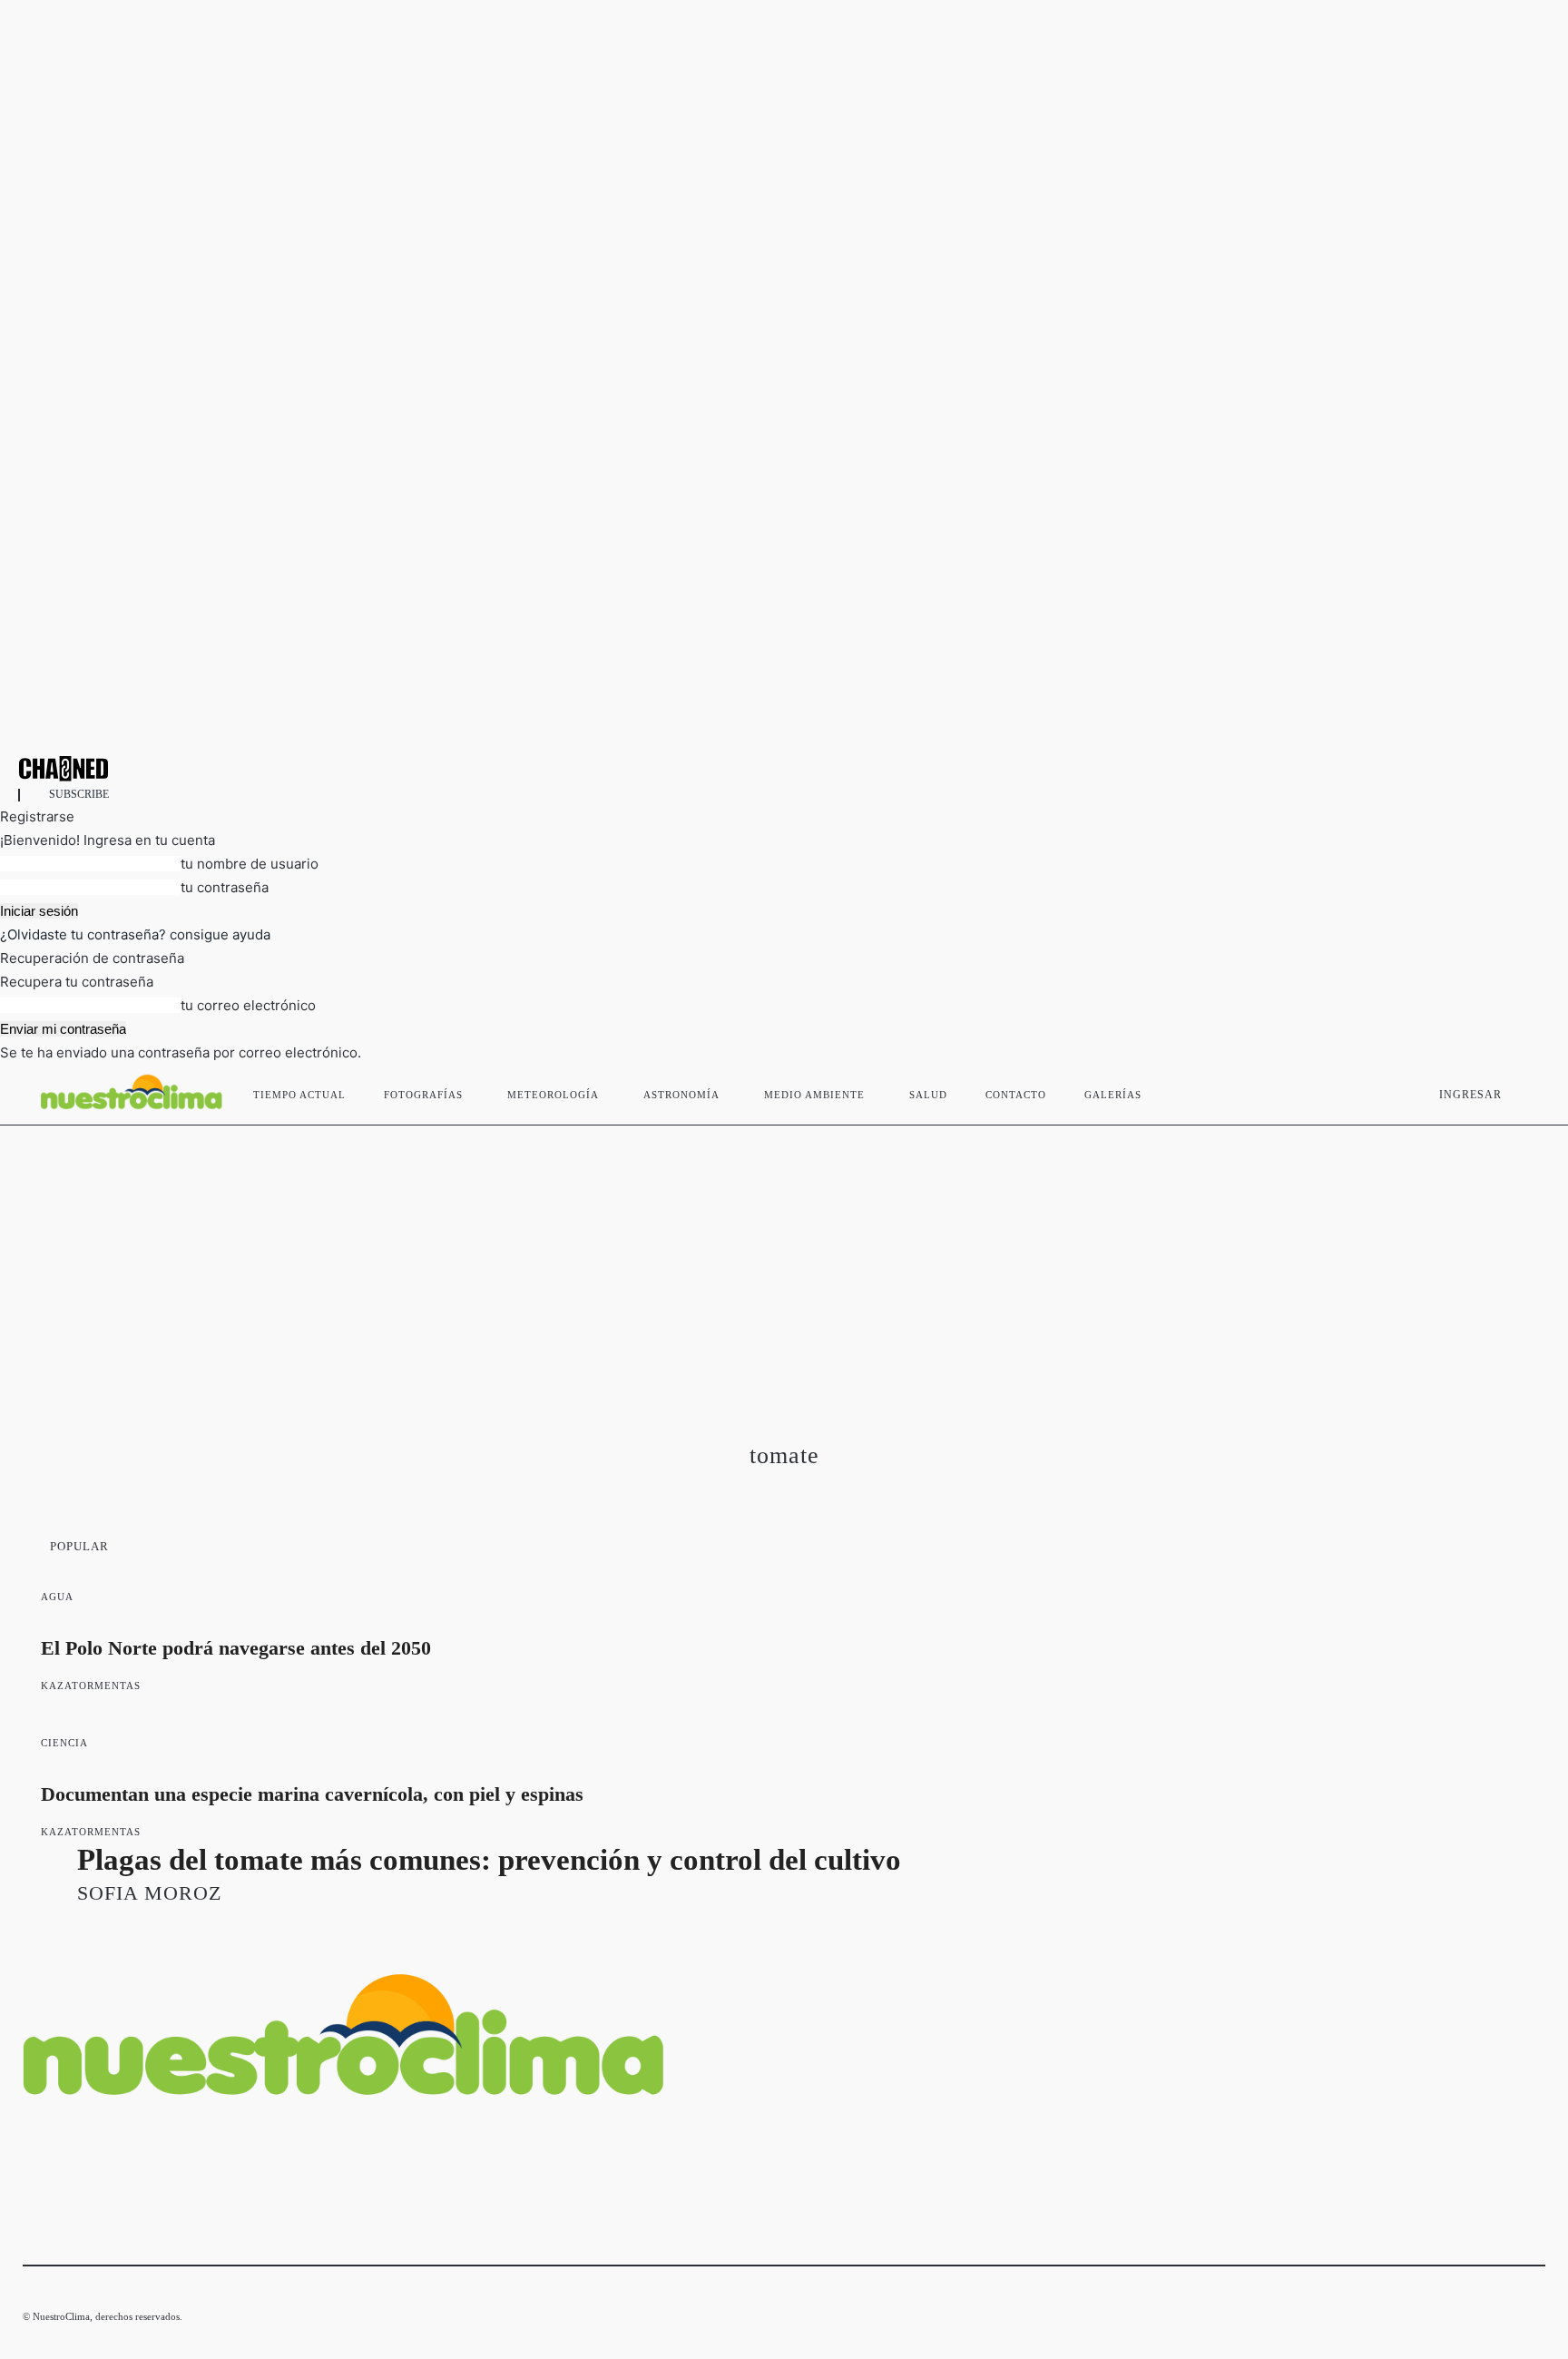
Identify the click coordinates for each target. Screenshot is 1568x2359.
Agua (57, 1597)
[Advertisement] (784, 1262)
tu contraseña (225, 887)
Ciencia (64, 1743)
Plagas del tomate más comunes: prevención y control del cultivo (489, 1860)
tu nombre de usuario (250, 864)
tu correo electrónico (248, 1005)
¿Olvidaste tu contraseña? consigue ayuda (135, 934)
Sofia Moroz (149, 1893)
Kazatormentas (91, 1686)
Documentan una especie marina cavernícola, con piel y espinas (312, 1794)
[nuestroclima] (784, 768)
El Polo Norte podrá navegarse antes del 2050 (236, 1648)
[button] (1524, 1091)
